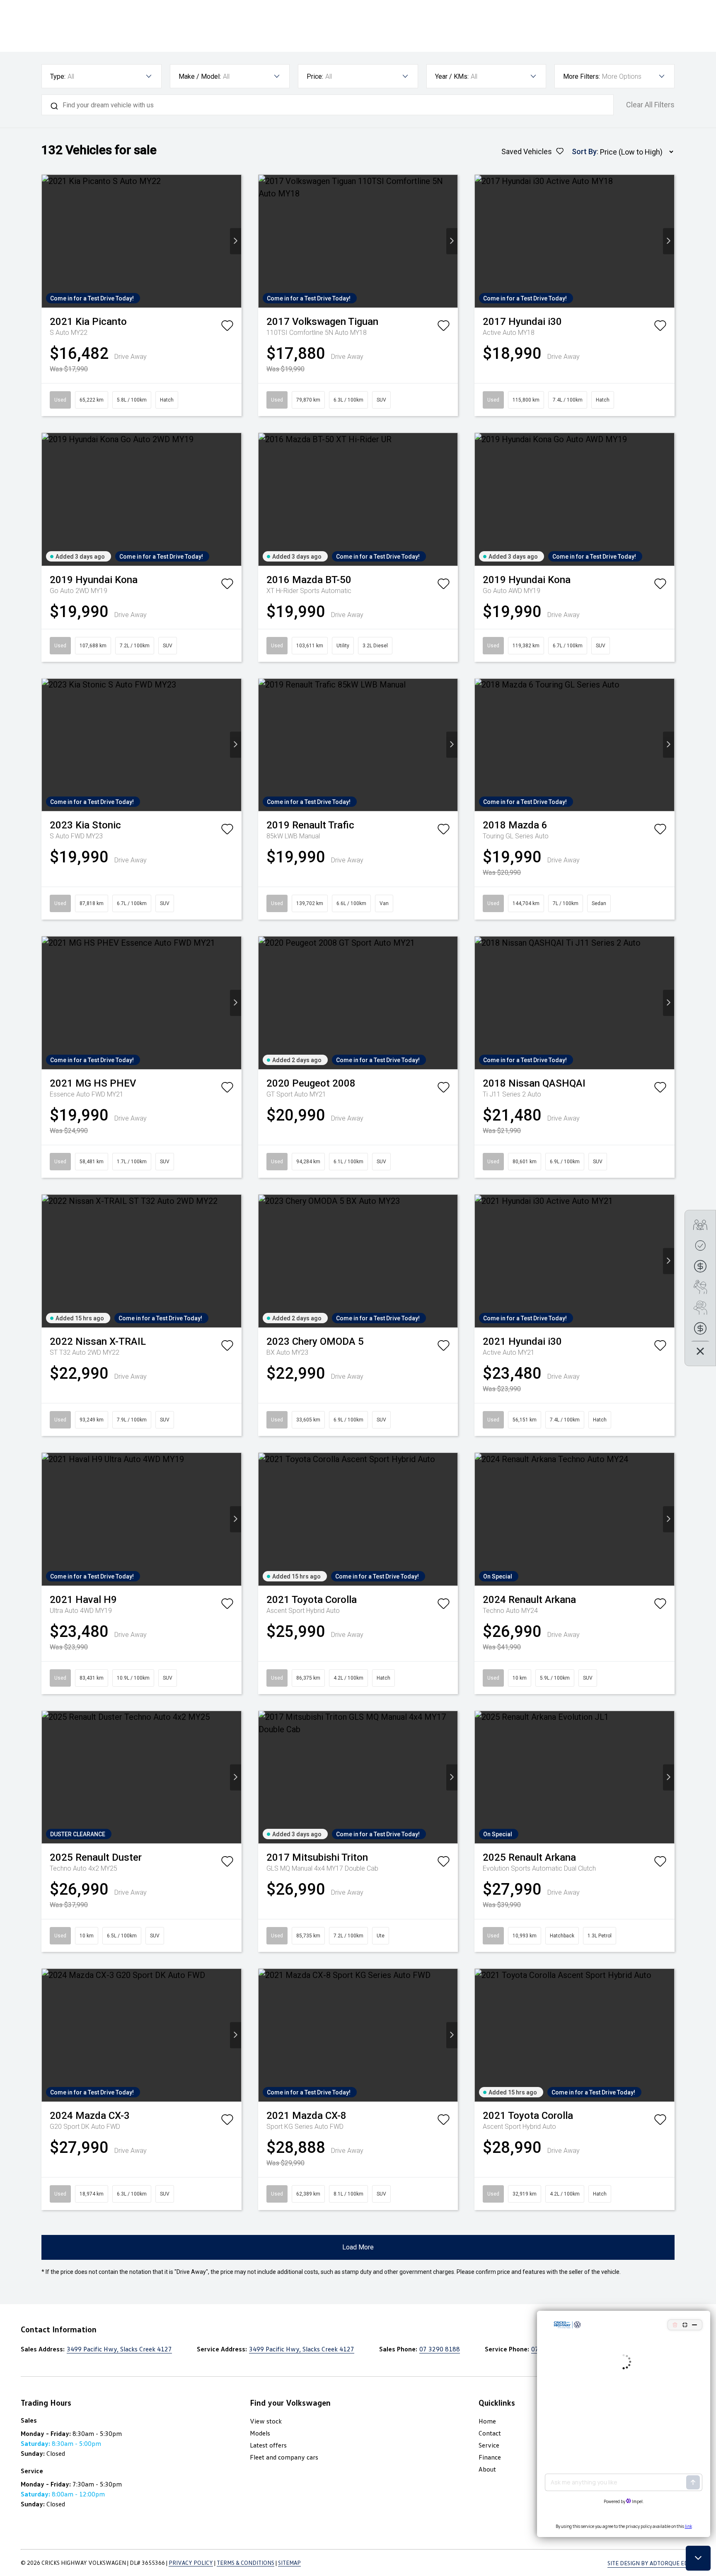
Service (489, 2445)
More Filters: (582, 76)
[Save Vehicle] (227, 328)
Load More (358, 2247)
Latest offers (268, 2445)
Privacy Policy (191, 2563)
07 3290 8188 (440, 2349)
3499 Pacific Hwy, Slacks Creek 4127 (119, 2349)
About (487, 2469)
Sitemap (289, 2563)
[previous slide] (47, 241)
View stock (266, 2421)
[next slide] (236, 241)
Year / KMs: (452, 76)
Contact (490, 2433)
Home (487, 2421)
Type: (58, 76)
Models (260, 2433)
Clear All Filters (650, 105)
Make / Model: (200, 76)
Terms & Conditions (246, 2563)
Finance (490, 2457)
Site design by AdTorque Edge (651, 2563)
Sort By (584, 151)
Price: (315, 76)
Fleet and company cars (284, 2457)
